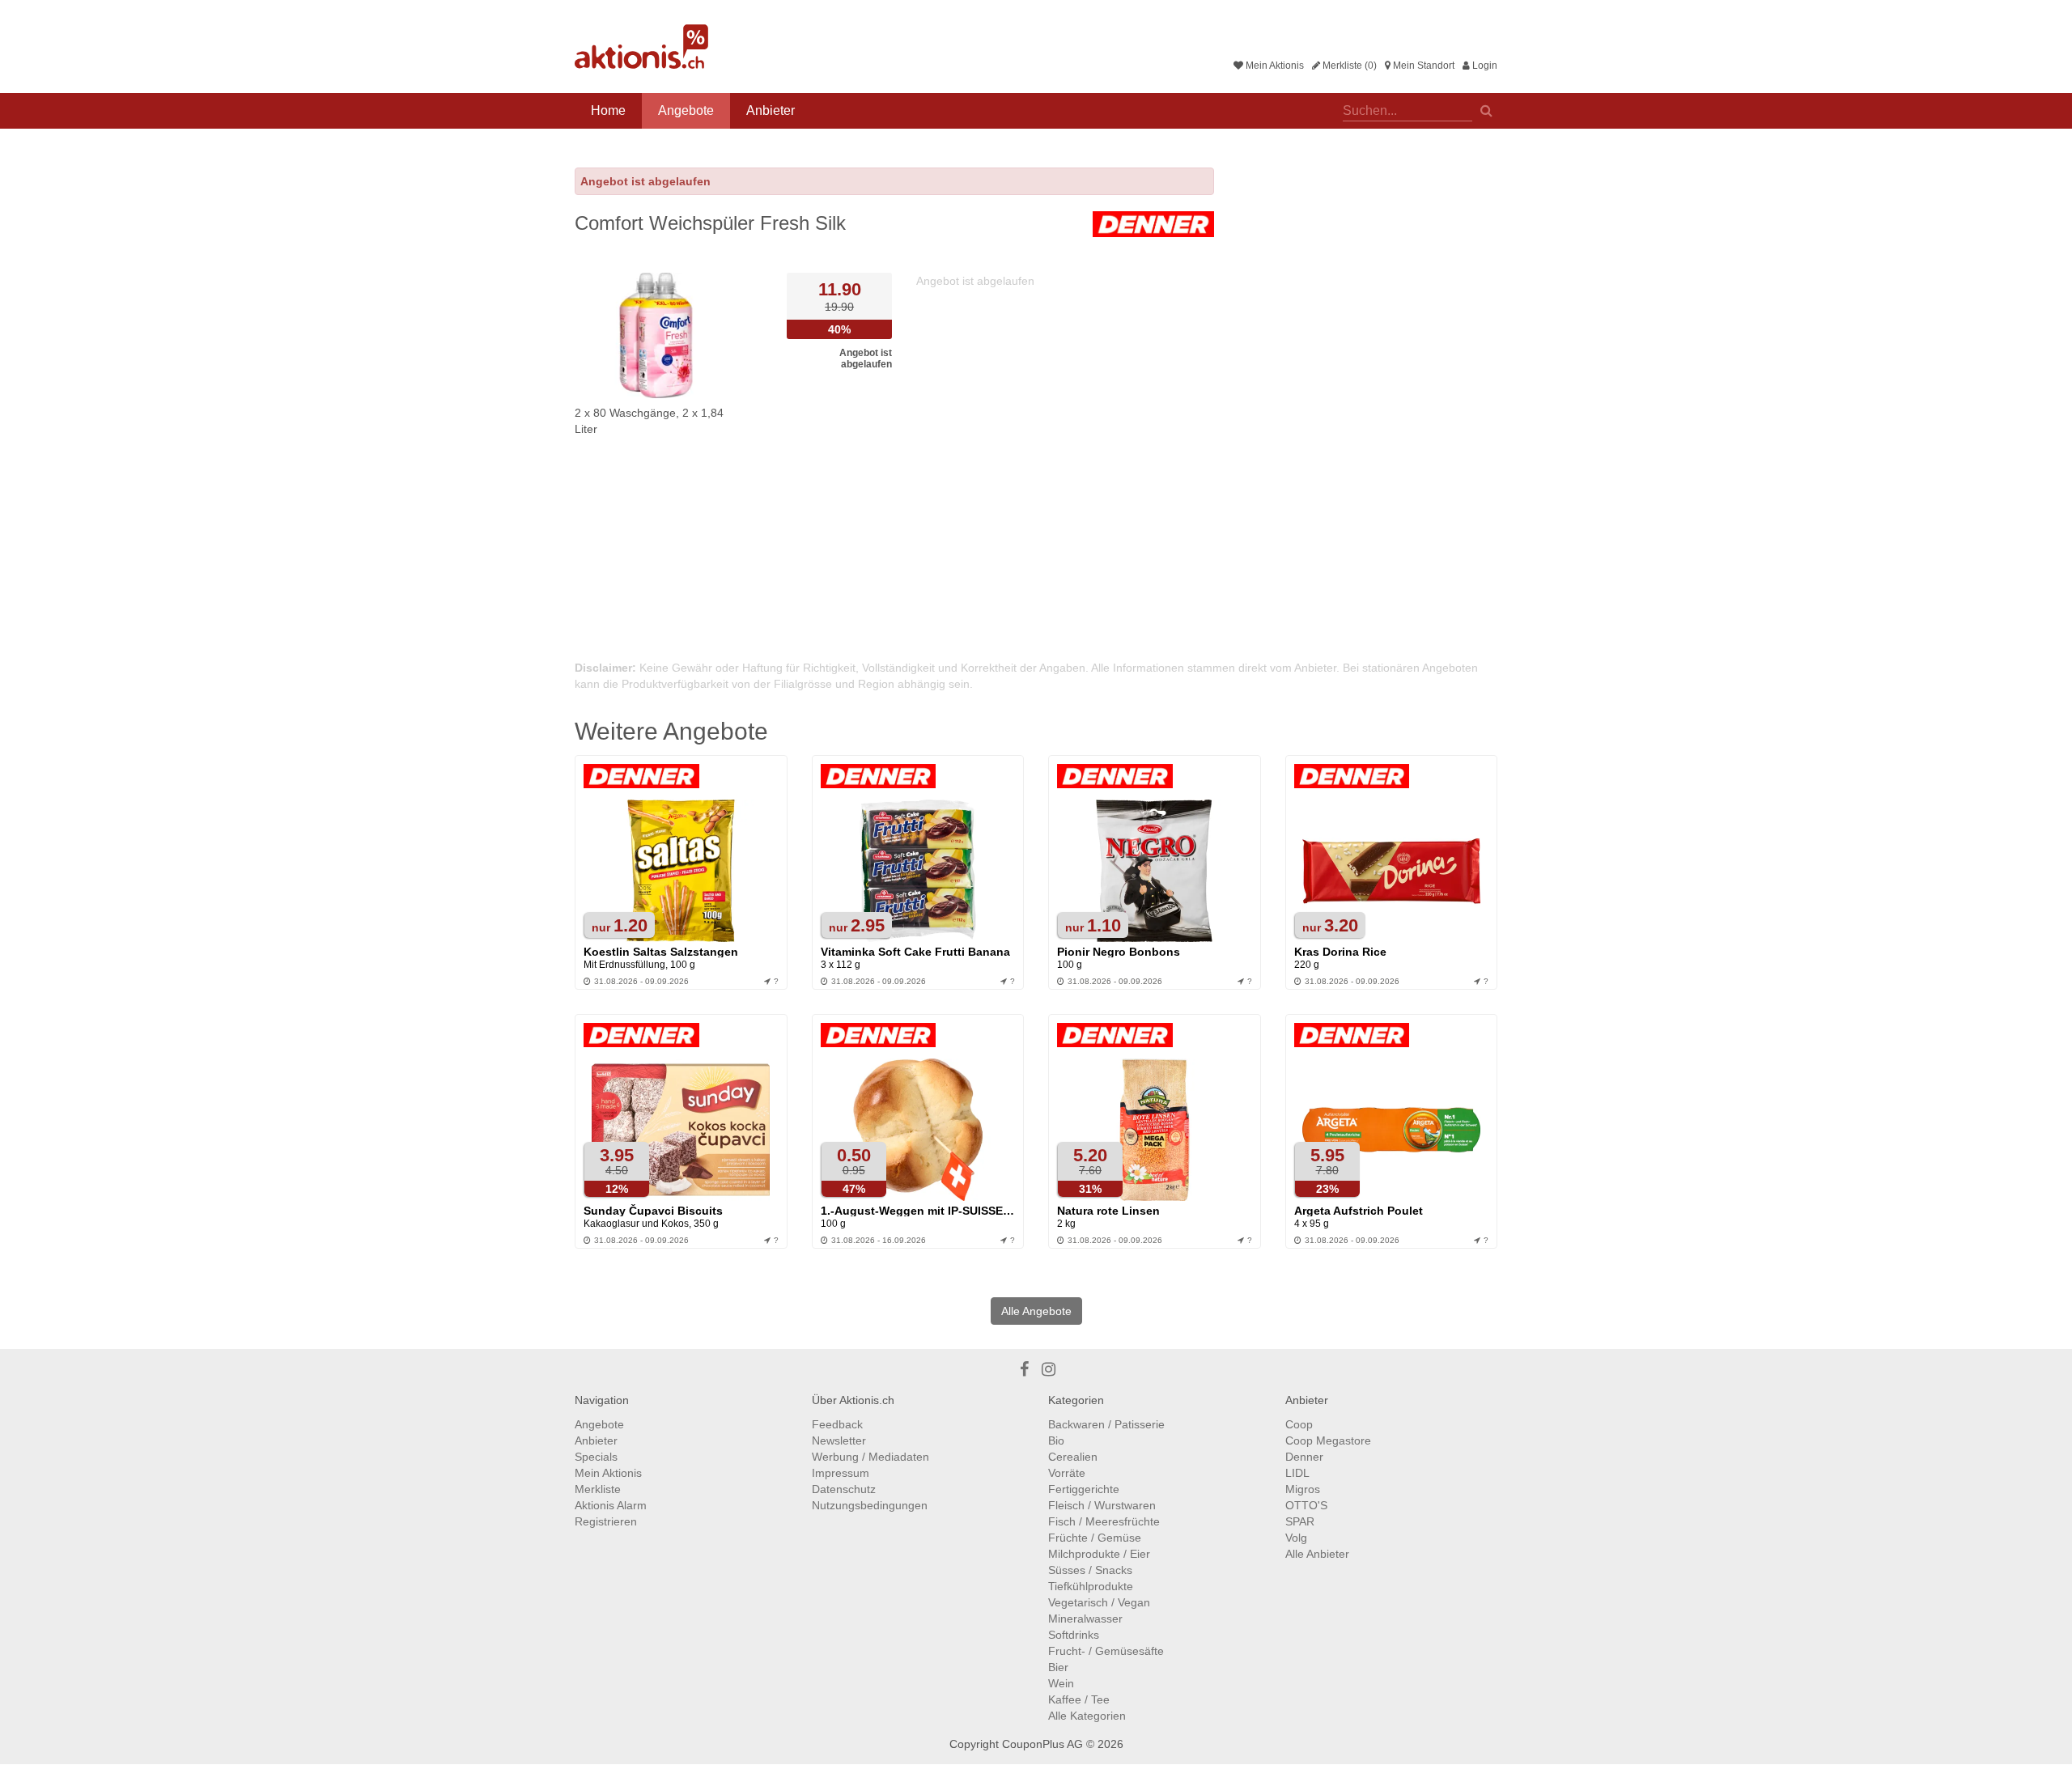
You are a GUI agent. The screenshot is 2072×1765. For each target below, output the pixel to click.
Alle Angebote (1036, 1311)
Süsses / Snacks (1090, 1570)
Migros (1303, 1489)
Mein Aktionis (1274, 66)
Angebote (686, 110)
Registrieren (606, 1521)
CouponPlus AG (1042, 1744)
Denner (1304, 1457)
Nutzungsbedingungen (870, 1505)
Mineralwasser (1085, 1619)
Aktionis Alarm (611, 1505)
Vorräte (1067, 1473)
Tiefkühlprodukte (1091, 1586)
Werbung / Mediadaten (870, 1457)
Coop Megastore (1328, 1440)
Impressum (841, 1473)
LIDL (1297, 1473)
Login (1484, 66)
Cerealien (1073, 1457)
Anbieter (771, 110)
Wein (1061, 1683)
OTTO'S (1306, 1505)
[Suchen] (1486, 109)
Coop (1299, 1424)
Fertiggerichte (1084, 1489)
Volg (1296, 1538)
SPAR (1300, 1521)
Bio (1056, 1440)
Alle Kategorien (1087, 1716)
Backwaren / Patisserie (1106, 1424)
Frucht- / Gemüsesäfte (1106, 1651)
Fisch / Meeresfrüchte (1104, 1521)
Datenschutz (844, 1489)
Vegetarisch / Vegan (1099, 1602)
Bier (1058, 1667)
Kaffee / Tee (1079, 1699)
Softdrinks (1074, 1635)
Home (608, 110)
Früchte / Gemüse (1095, 1538)
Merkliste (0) (1348, 66)
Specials (596, 1457)
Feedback (837, 1424)
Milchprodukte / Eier (1099, 1554)
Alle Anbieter (1317, 1554)
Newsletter (839, 1440)
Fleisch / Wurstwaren (1102, 1505)
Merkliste (598, 1489)
